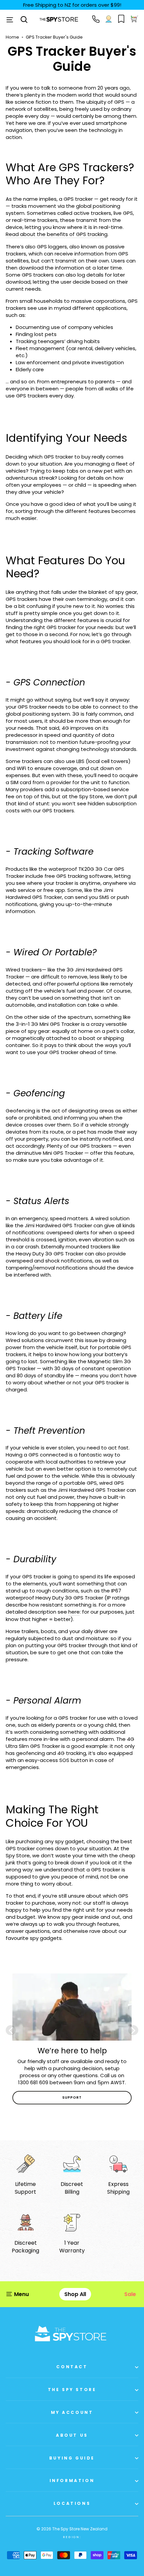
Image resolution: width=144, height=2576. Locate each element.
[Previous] (11, 2030)
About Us (72, 2435)
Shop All (75, 2294)
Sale (130, 2294)
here (74, 1612)
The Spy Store (72, 2390)
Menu (21, 2294)
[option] (72, 2039)
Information (72, 2480)
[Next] (133, 2030)
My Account (72, 2412)
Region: (72, 2537)
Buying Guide (72, 2458)
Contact (72, 2367)
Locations (72, 2503)
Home (12, 37)
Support (72, 2097)
